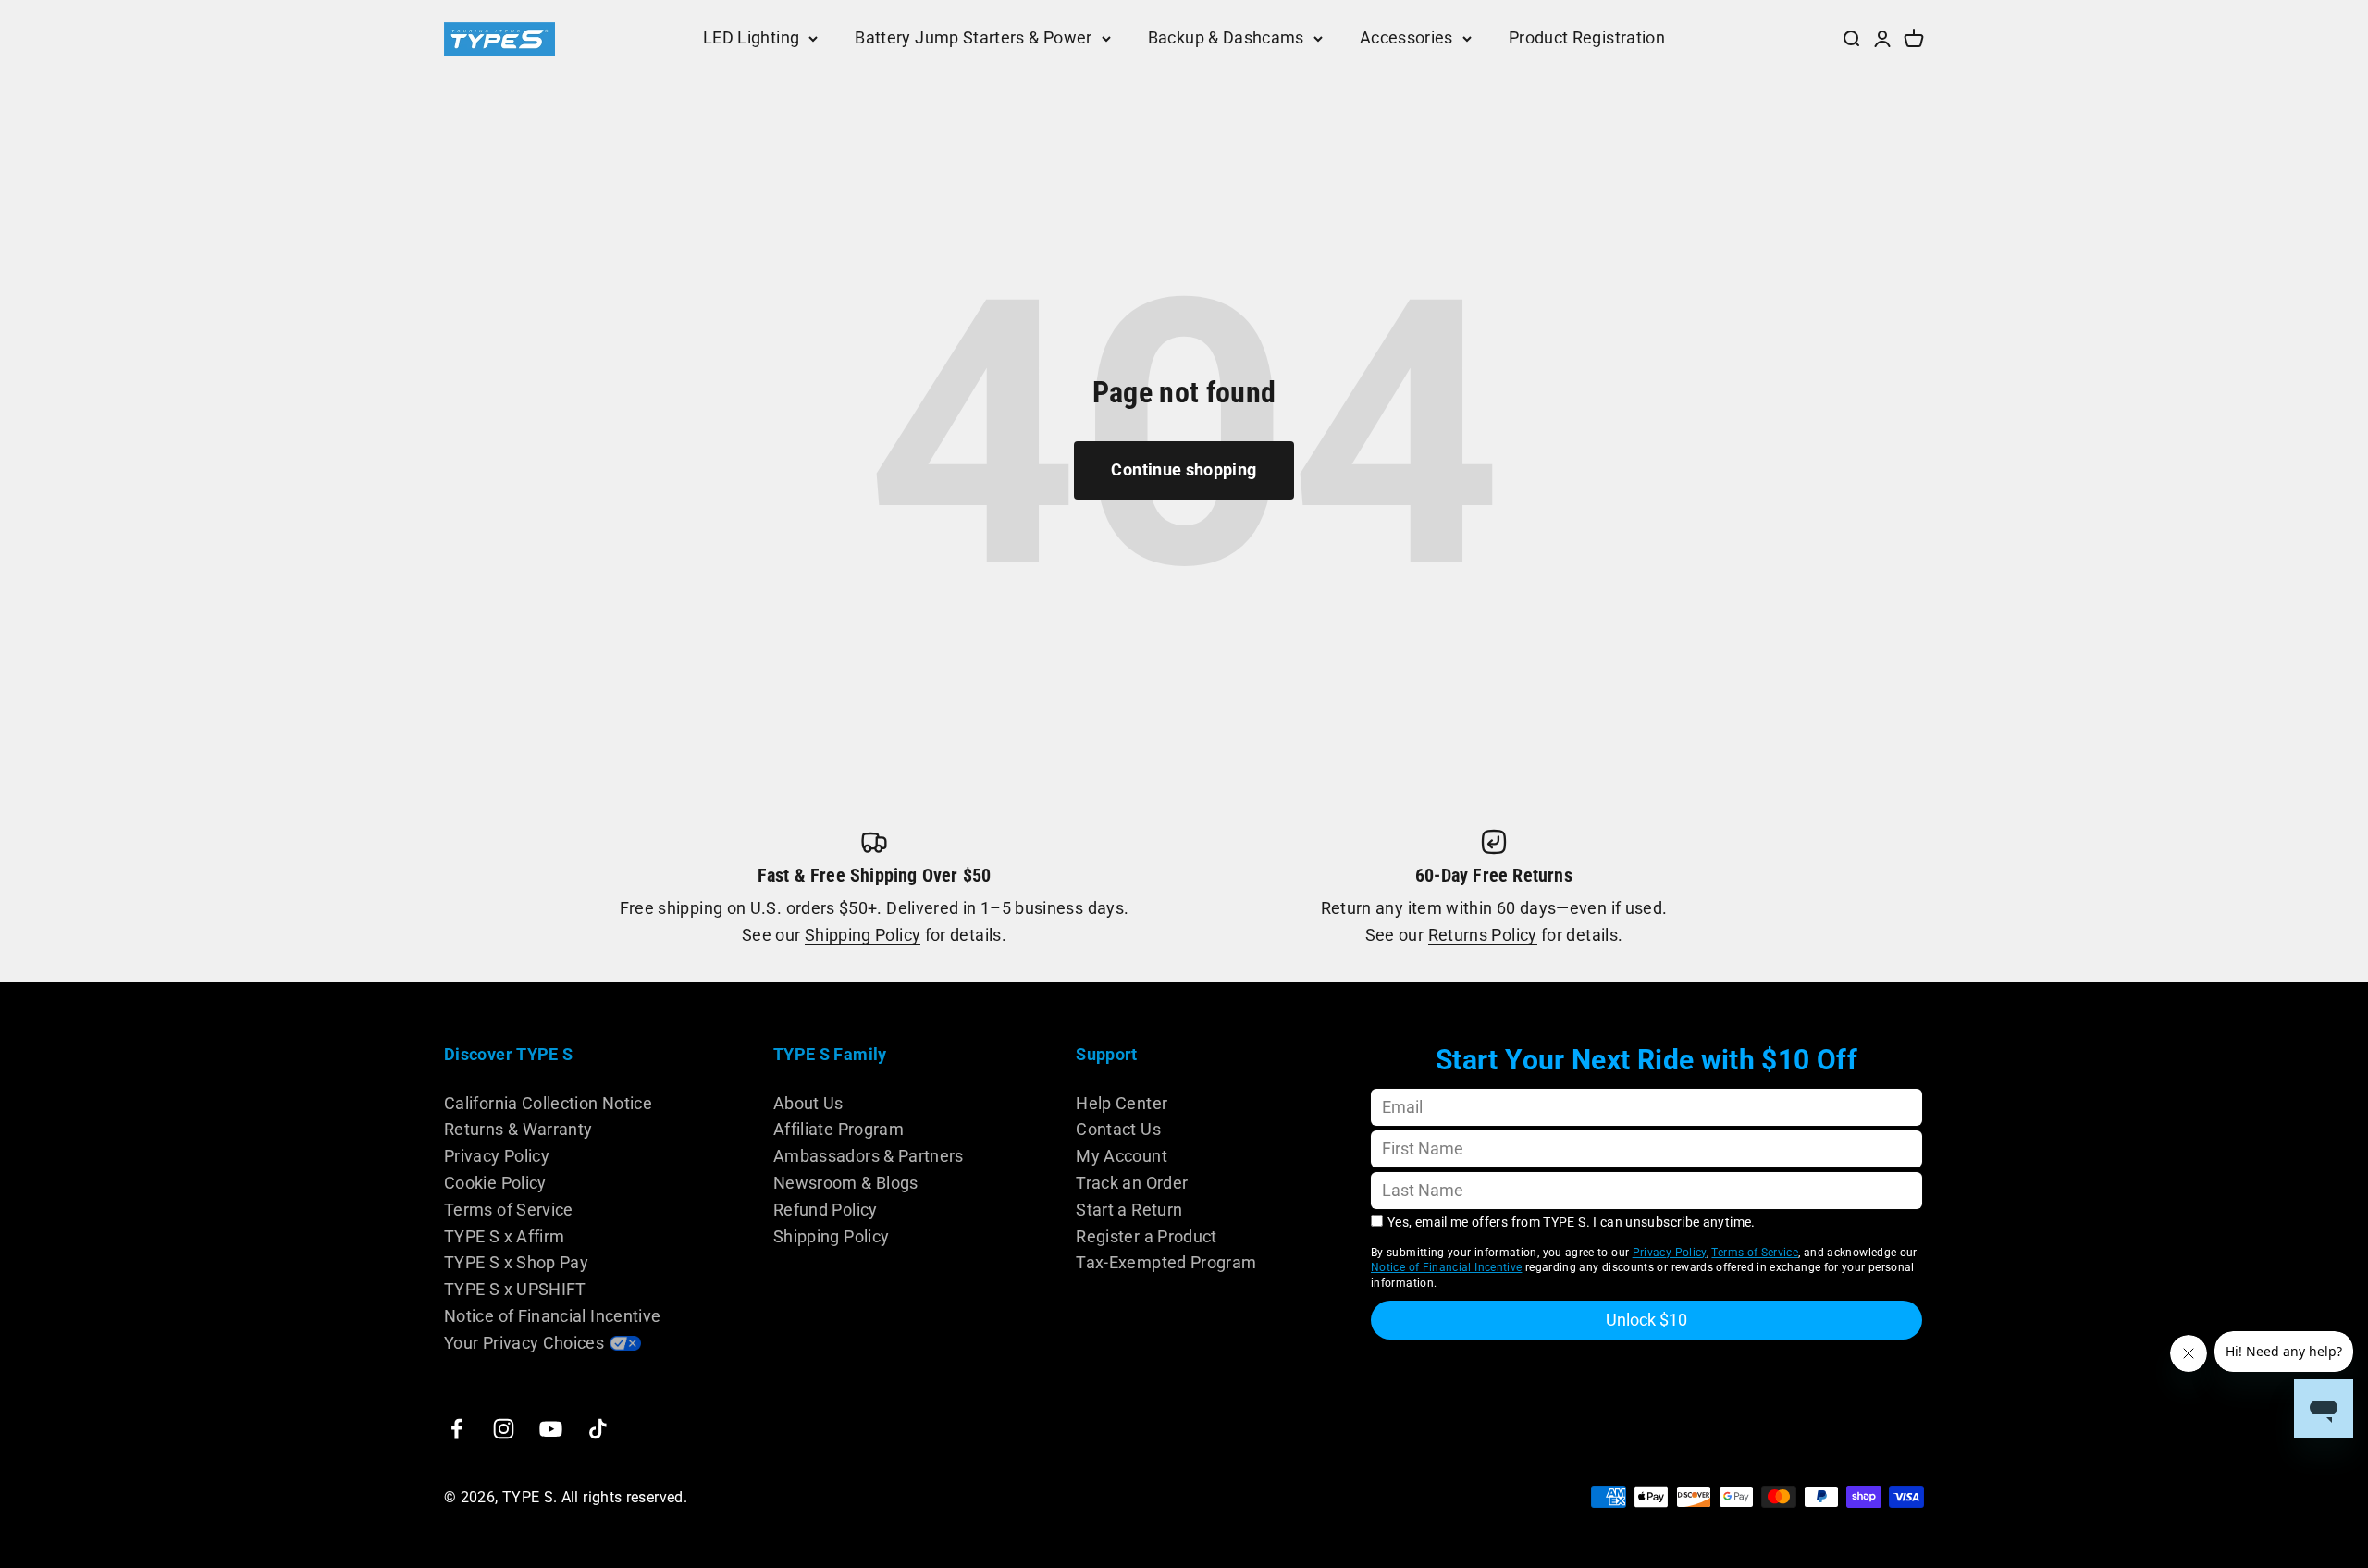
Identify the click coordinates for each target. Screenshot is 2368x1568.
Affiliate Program (839, 1129)
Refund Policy (826, 1210)
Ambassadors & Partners (869, 1156)
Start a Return (1129, 1210)
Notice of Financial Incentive (552, 1316)
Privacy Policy (497, 1156)
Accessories (1406, 37)
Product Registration (1587, 37)
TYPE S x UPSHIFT (515, 1289)
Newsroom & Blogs (846, 1183)
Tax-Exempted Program (1166, 1262)
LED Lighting (751, 37)
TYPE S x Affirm (504, 1236)
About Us (808, 1103)
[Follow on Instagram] (504, 1429)
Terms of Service (509, 1210)
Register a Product (1146, 1236)
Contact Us (1118, 1129)
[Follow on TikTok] (598, 1429)
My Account (1122, 1156)
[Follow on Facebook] (456, 1429)
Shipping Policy (863, 935)
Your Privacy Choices (524, 1343)
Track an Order (1132, 1183)
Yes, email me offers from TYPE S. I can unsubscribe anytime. (1572, 1222)
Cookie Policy (495, 1183)
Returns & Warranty (518, 1129)
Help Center (1122, 1103)
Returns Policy (1483, 935)
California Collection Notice (548, 1103)
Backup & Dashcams (1226, 37)
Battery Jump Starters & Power (973, 37)
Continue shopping (1184, 469)
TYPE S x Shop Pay (516, 1262)
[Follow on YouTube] (551, 1429)
